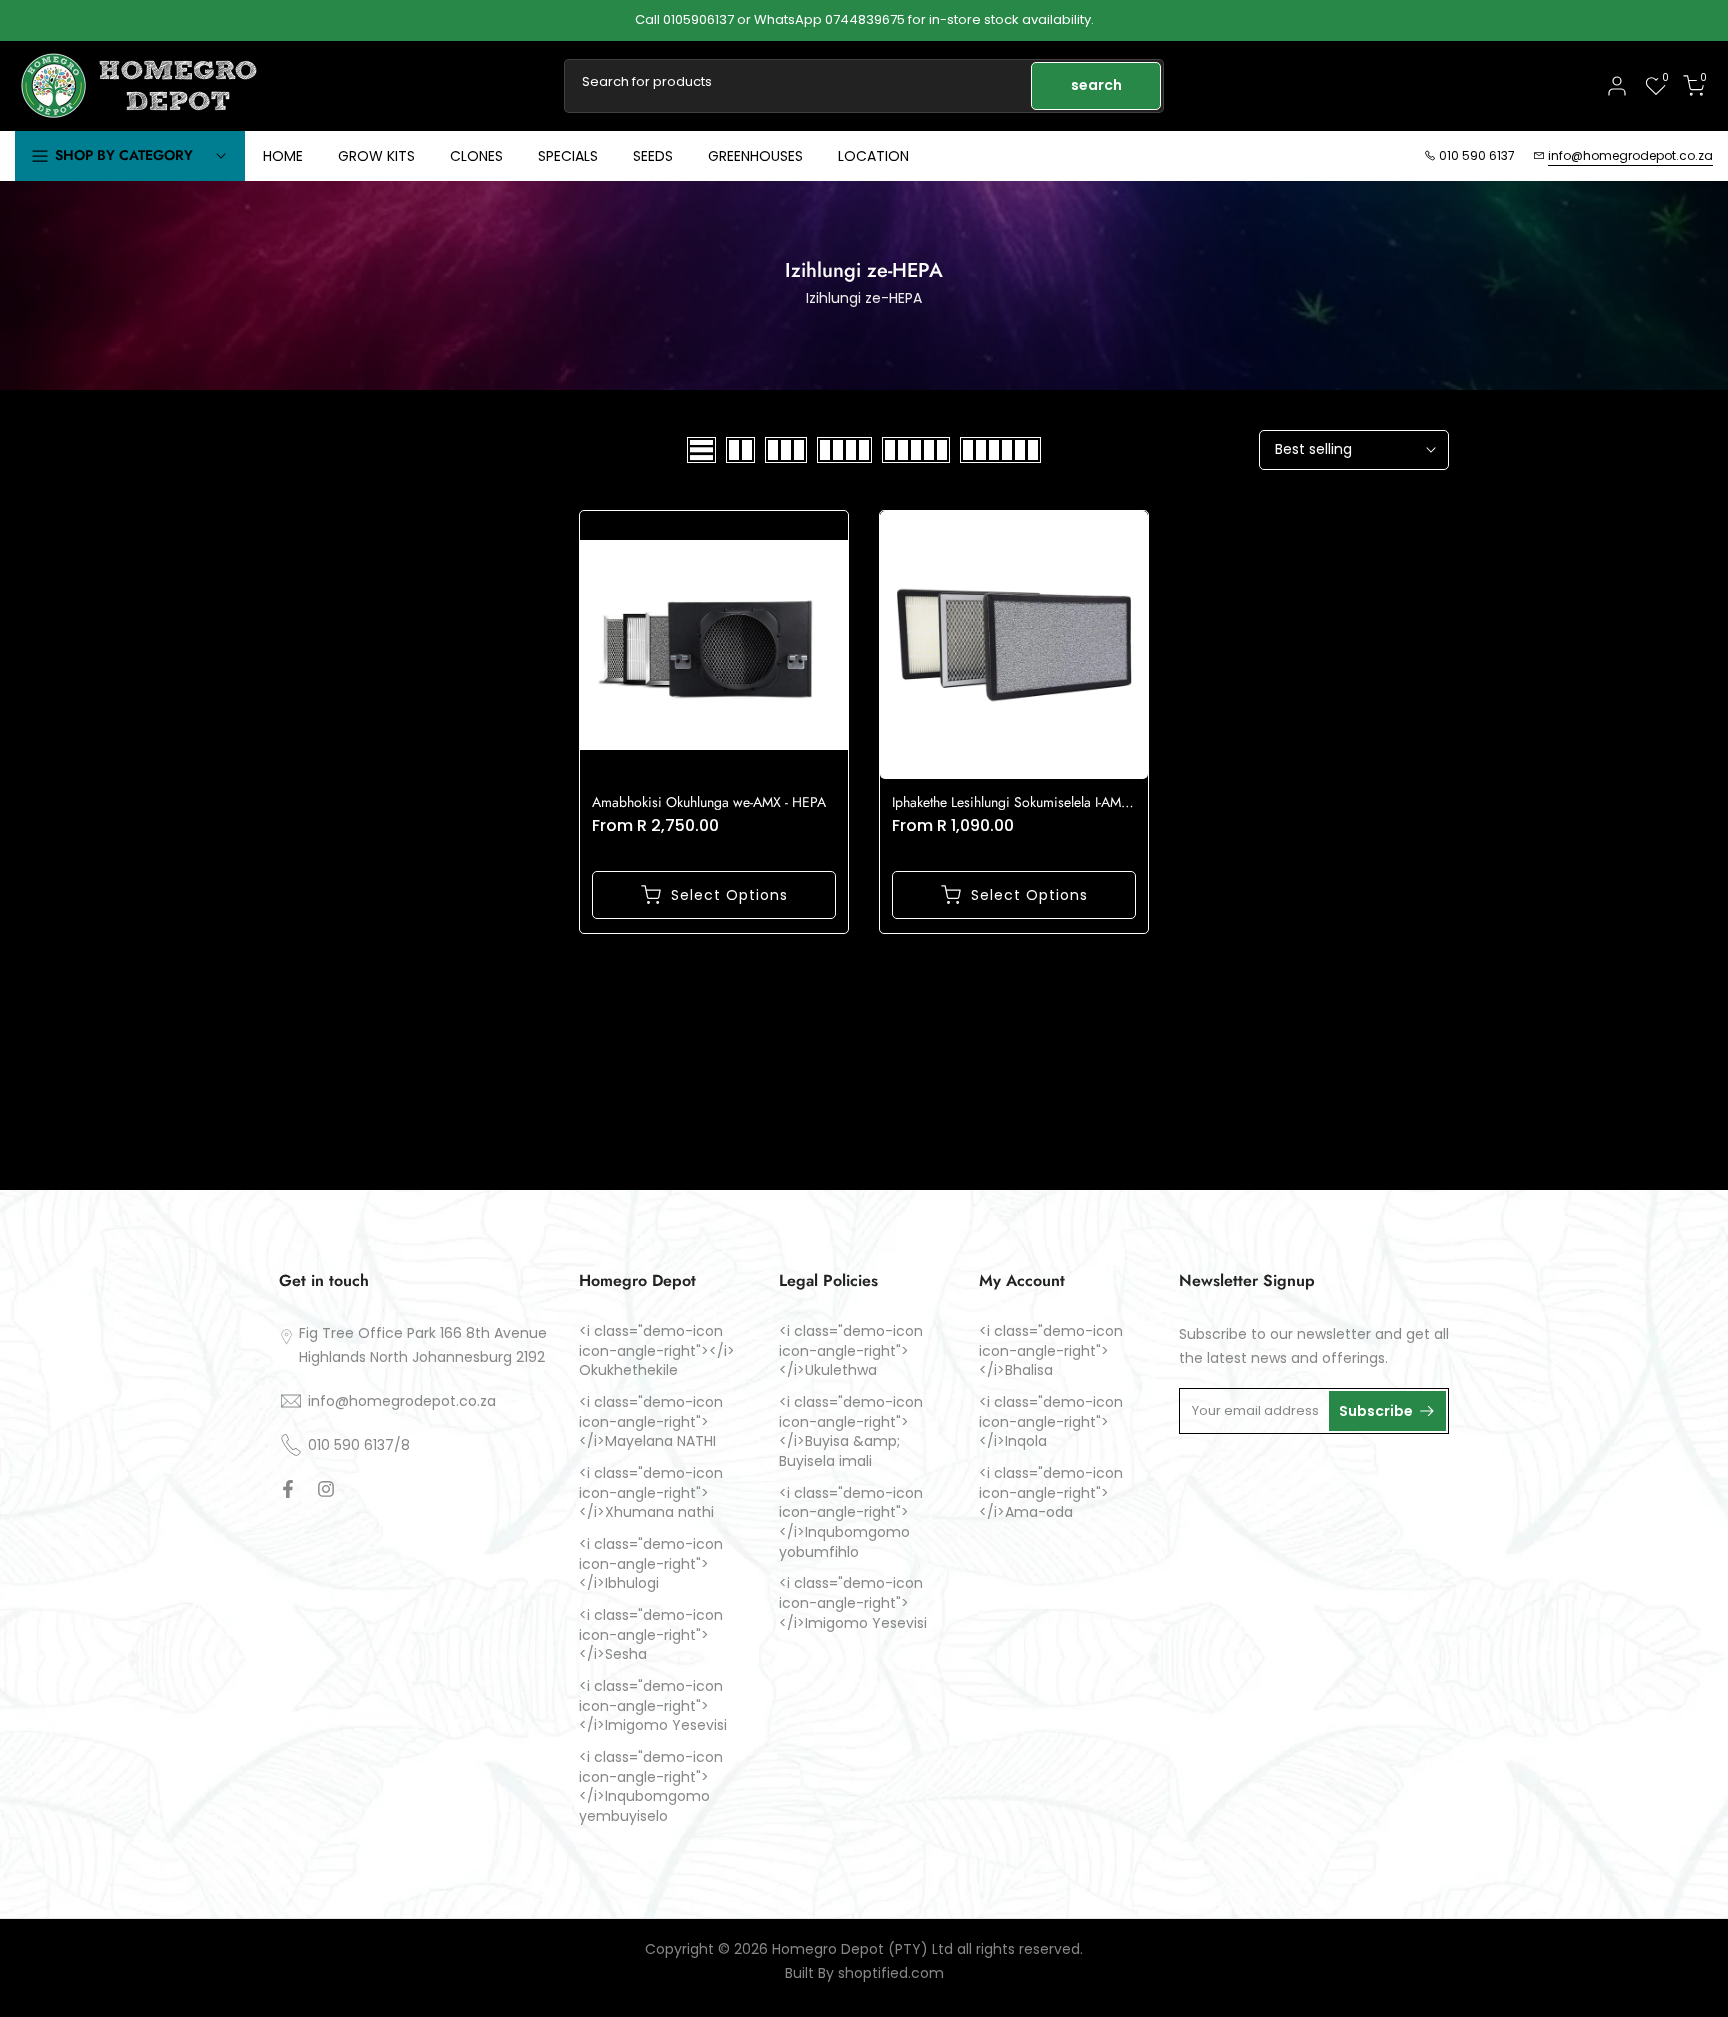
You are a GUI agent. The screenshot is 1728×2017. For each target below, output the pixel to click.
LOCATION (873, 156)
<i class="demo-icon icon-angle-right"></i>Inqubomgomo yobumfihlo (851, 1522)
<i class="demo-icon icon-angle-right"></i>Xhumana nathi (651, 1492)
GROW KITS (376, 156)
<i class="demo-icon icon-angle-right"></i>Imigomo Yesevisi (653, 1705)
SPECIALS (568, 156)
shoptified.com (891, 1973)
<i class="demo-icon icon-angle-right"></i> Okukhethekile (657, 1351)
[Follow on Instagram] (326, 1489)
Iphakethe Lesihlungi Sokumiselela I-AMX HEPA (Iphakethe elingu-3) (1088, 802)
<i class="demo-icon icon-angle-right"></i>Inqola (1051, 1421)
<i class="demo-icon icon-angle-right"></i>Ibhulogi (651, 1563)
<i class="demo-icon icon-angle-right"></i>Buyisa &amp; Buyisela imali (851, 1431)
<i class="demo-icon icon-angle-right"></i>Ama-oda (1051, 1492)
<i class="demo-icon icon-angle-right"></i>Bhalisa (1051, 1351)
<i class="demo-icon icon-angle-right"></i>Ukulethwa (851, 1351)
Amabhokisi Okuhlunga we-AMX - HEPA (709, 802)
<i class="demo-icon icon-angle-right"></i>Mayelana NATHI (651, 1421)
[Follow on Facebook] (288, 1489)
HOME (283, 156)
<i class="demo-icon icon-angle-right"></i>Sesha (651, 1634)
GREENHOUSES (755, 156)
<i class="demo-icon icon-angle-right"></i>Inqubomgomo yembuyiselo (651, 1786)
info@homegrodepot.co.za (1630, 155)
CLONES (476, 156)
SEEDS (653, 156)
